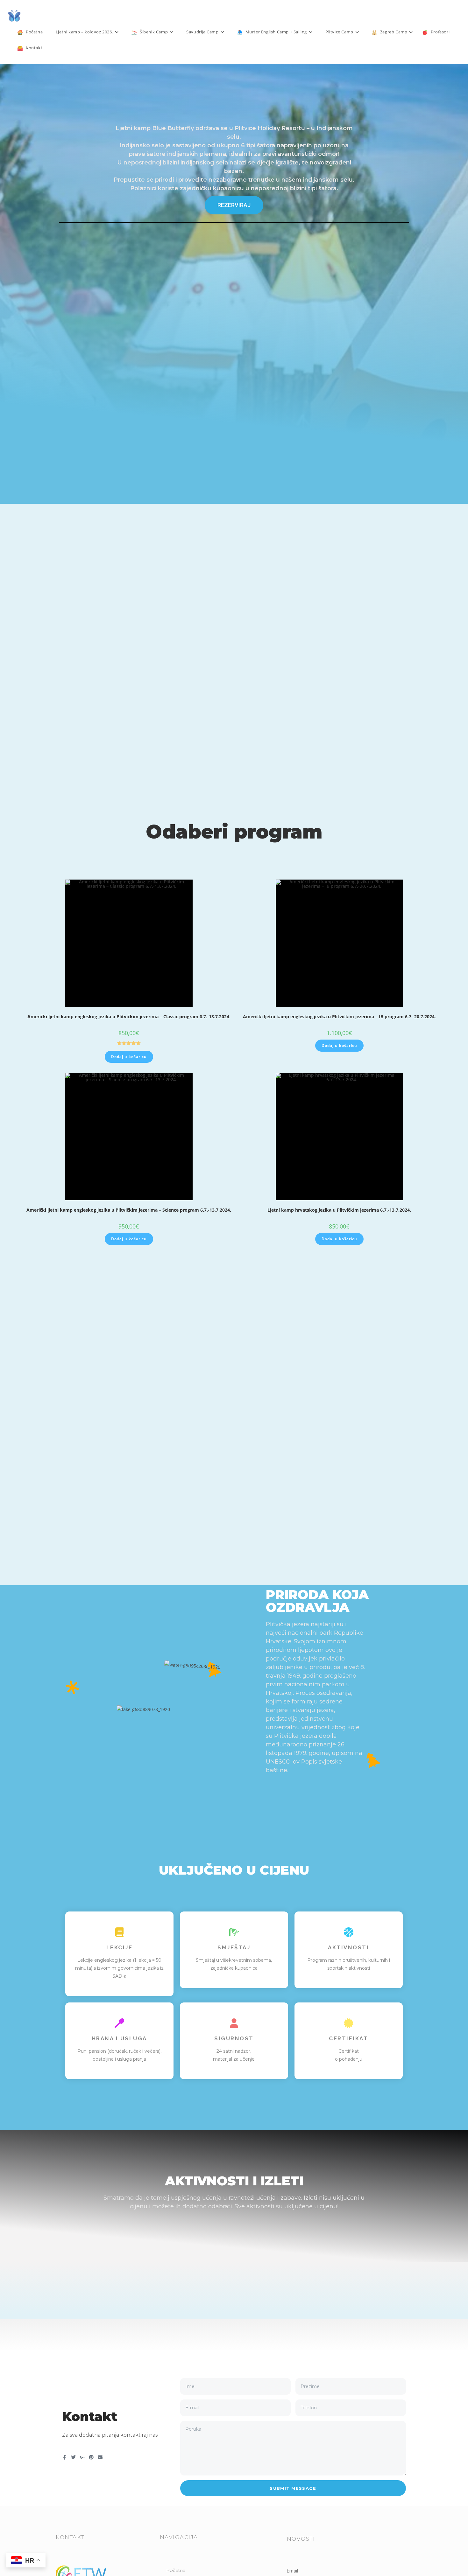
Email (292, 2571)
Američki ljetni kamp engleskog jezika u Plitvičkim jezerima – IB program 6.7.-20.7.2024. (339, 1016)
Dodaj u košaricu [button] (129, 1057)
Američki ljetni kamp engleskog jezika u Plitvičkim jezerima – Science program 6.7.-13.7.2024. (129, 1210)
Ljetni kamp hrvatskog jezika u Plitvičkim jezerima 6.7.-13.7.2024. (339, 1210)
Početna (176, 2570)
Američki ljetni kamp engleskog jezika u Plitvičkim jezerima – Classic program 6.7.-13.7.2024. (129, 1016)
